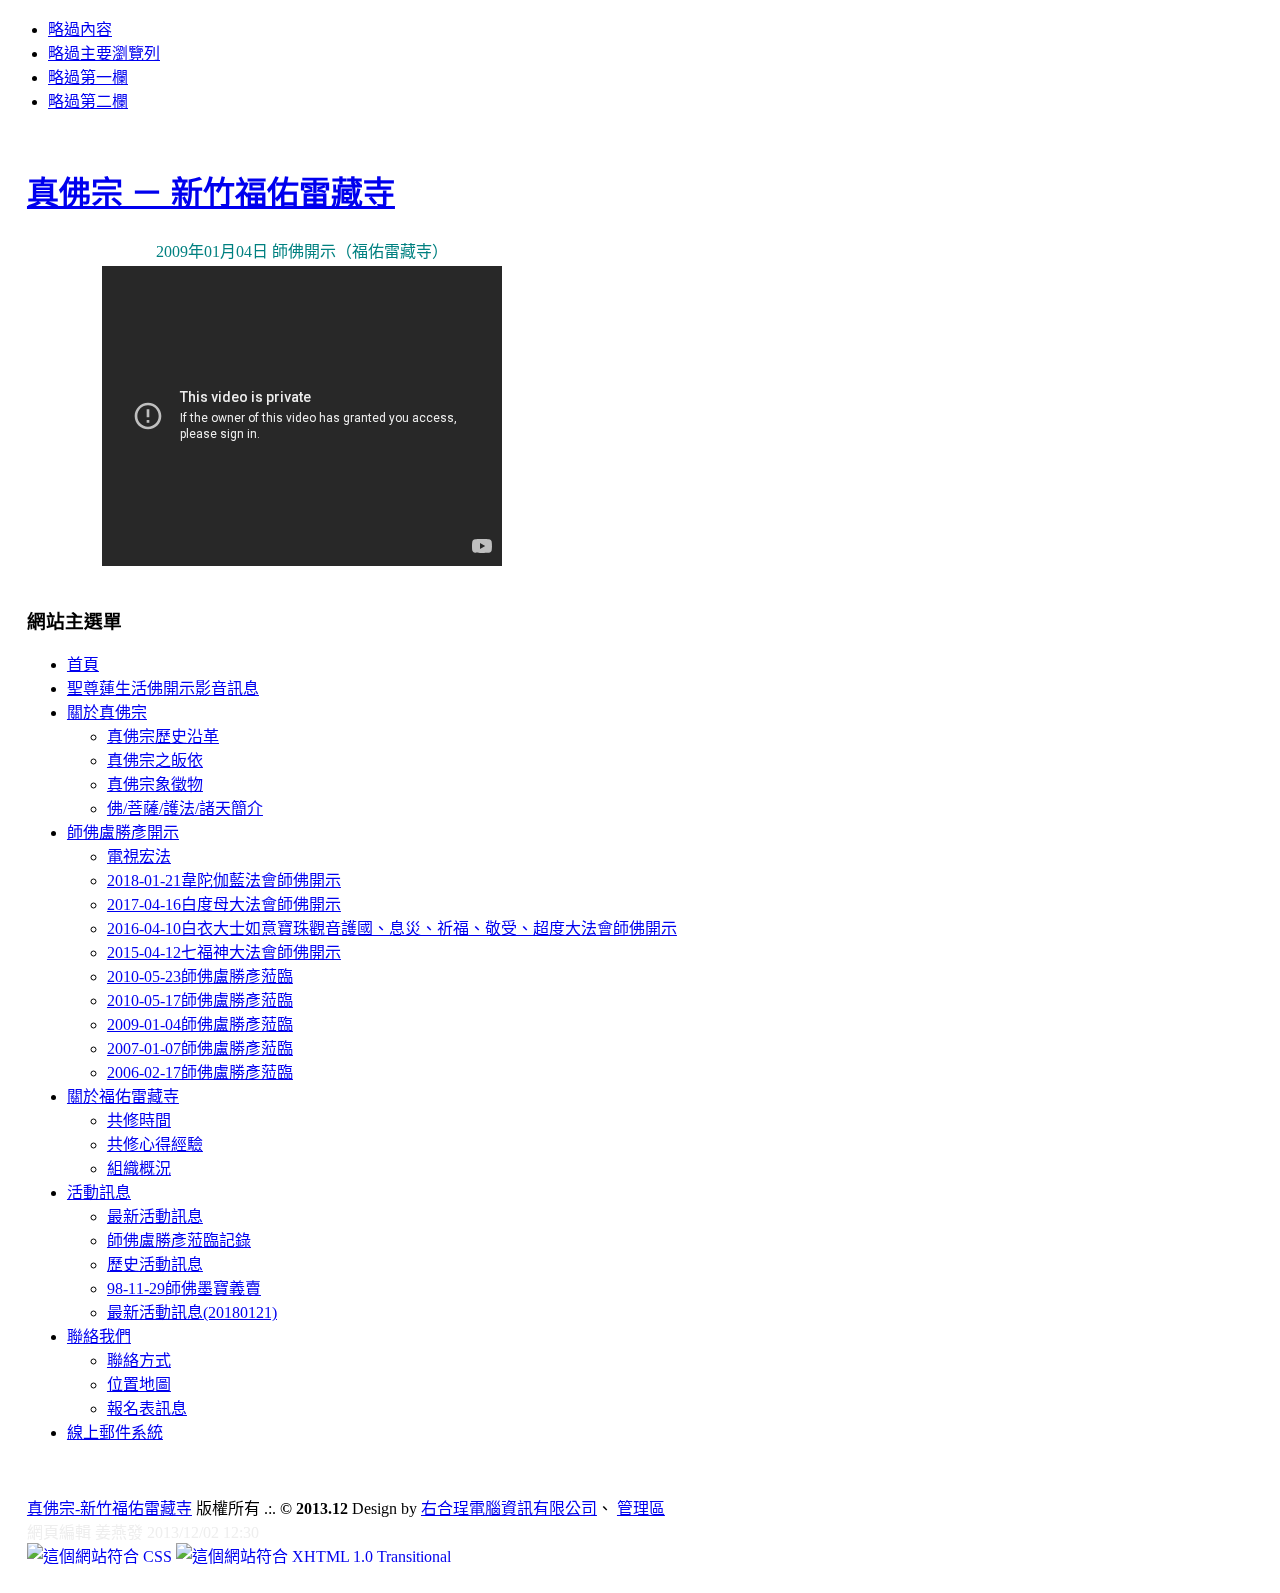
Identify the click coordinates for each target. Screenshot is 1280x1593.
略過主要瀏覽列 (104, 53)
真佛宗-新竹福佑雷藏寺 (109, 1508)
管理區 (641, 1508)
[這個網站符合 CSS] (101, 1556)
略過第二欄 (88, 101)
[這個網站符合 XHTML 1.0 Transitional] (313, 1556)
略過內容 (80, 29)
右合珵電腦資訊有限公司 (509, 1508)
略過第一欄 (88, 77)
